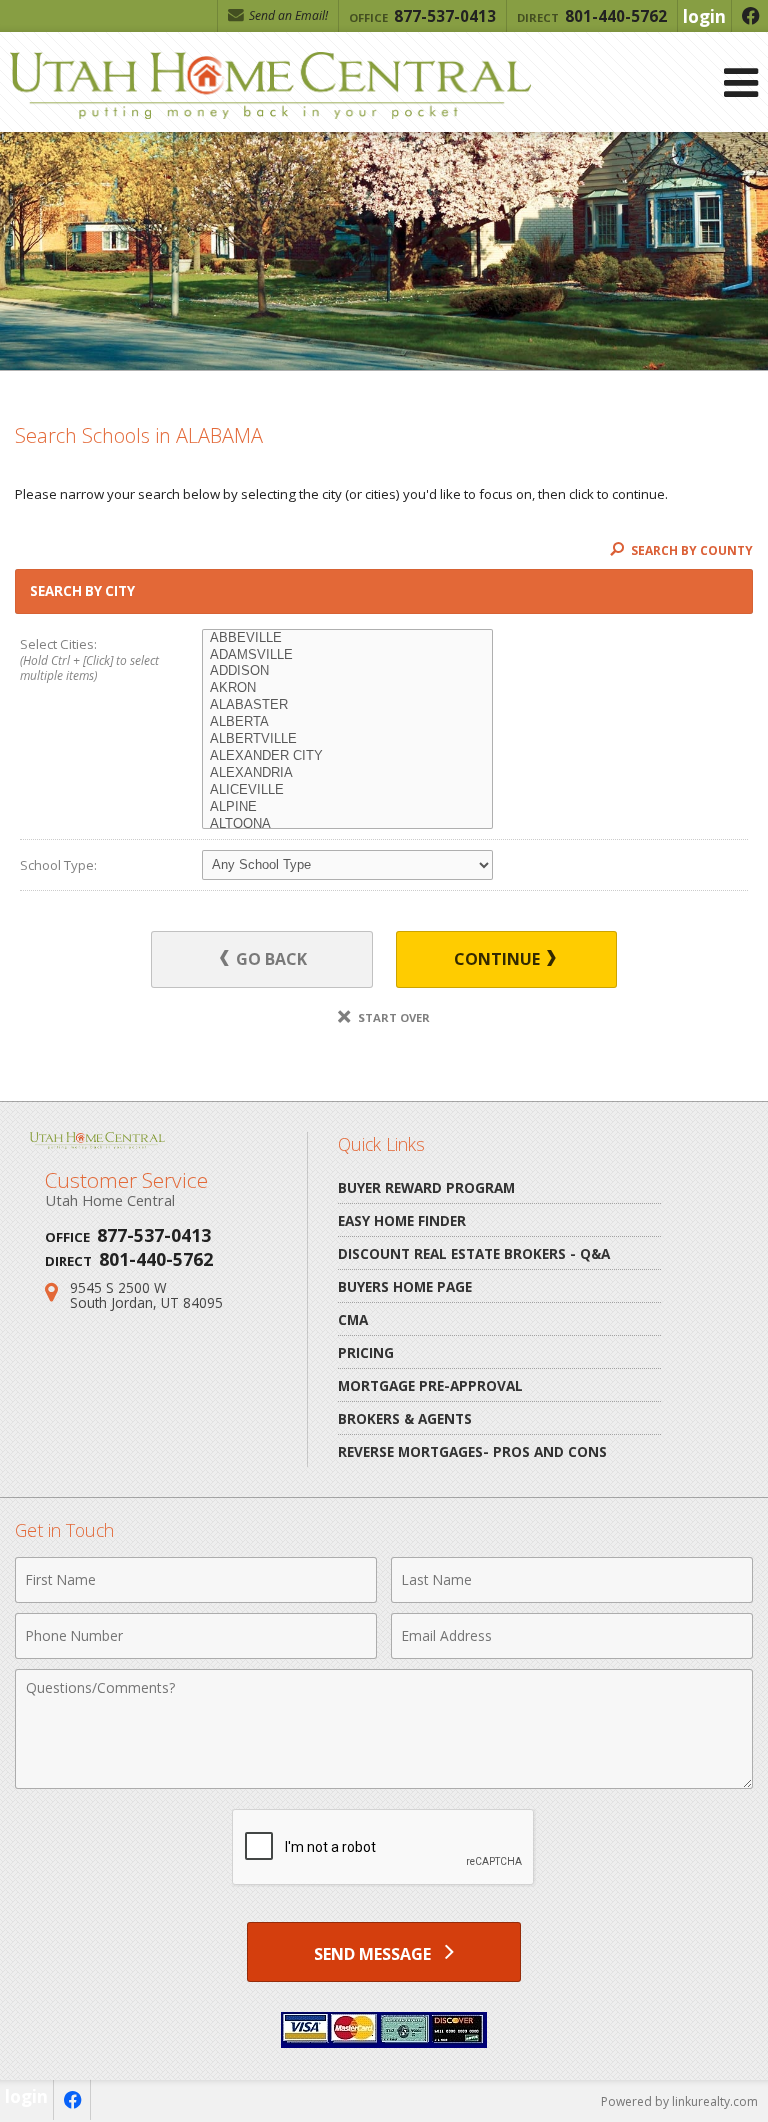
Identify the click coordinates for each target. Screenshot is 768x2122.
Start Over (392, 1017)
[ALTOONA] (347, 824)
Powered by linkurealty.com (679, 2101)
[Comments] (384, 1783)
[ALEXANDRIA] (347, 773)
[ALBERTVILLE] (347, 739)
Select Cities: (89, 659)
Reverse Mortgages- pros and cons (472, 1451)
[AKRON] (347, 688)
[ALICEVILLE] (347, 790)
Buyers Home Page (405, 1286)
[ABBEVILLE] (347, 638)
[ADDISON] (347, 671)
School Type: (58, 865)
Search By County (690, 550)
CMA (353, 1319)
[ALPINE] (347, 807)
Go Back (269, 959)
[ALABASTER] (347, 705)
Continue (499, 959)
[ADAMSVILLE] (347, 655)
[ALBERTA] (347, 722)
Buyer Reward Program (426, 1187)
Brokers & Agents (405, 1418)
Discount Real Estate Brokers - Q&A (474, 1253)
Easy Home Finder (402, 1220)
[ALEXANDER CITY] (347, 756)
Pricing (366, 1352)
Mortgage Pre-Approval (430, 1385)
